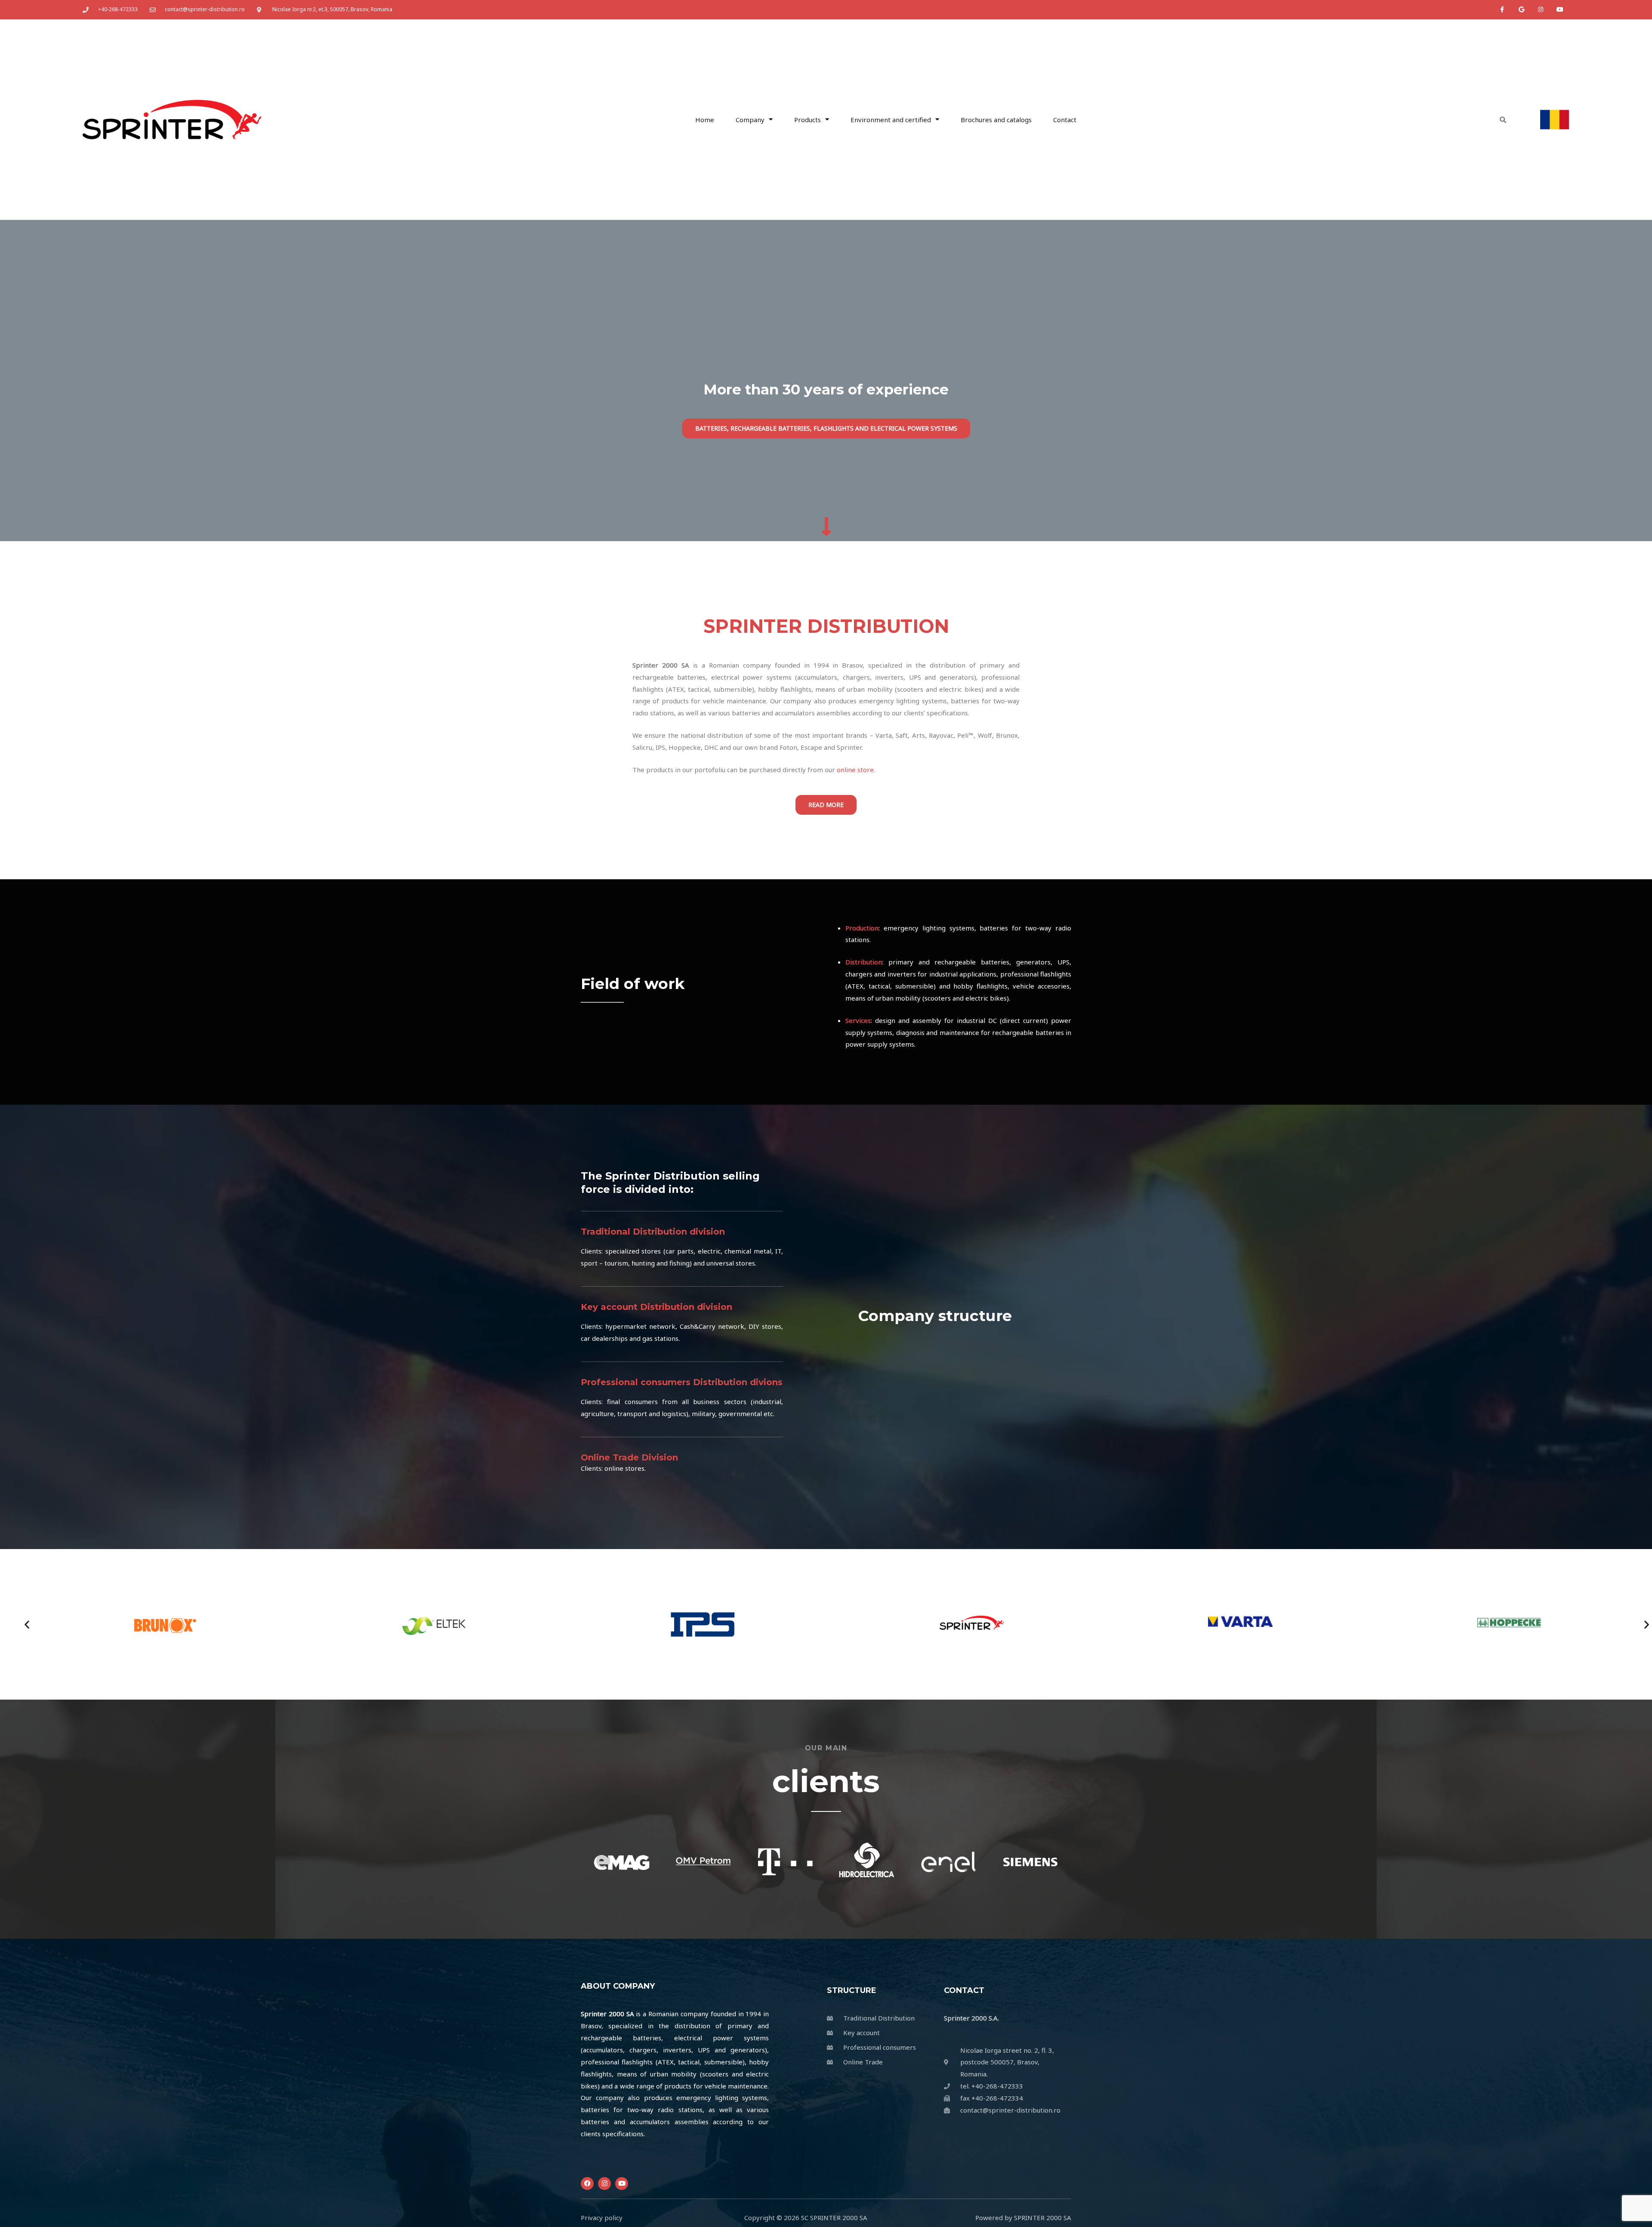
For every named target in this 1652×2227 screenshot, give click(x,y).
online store (855, 770)
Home (705, 120)
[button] (27, 1625)
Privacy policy (602, 2218)
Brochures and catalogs (996, 120)
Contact (1065, 120)
